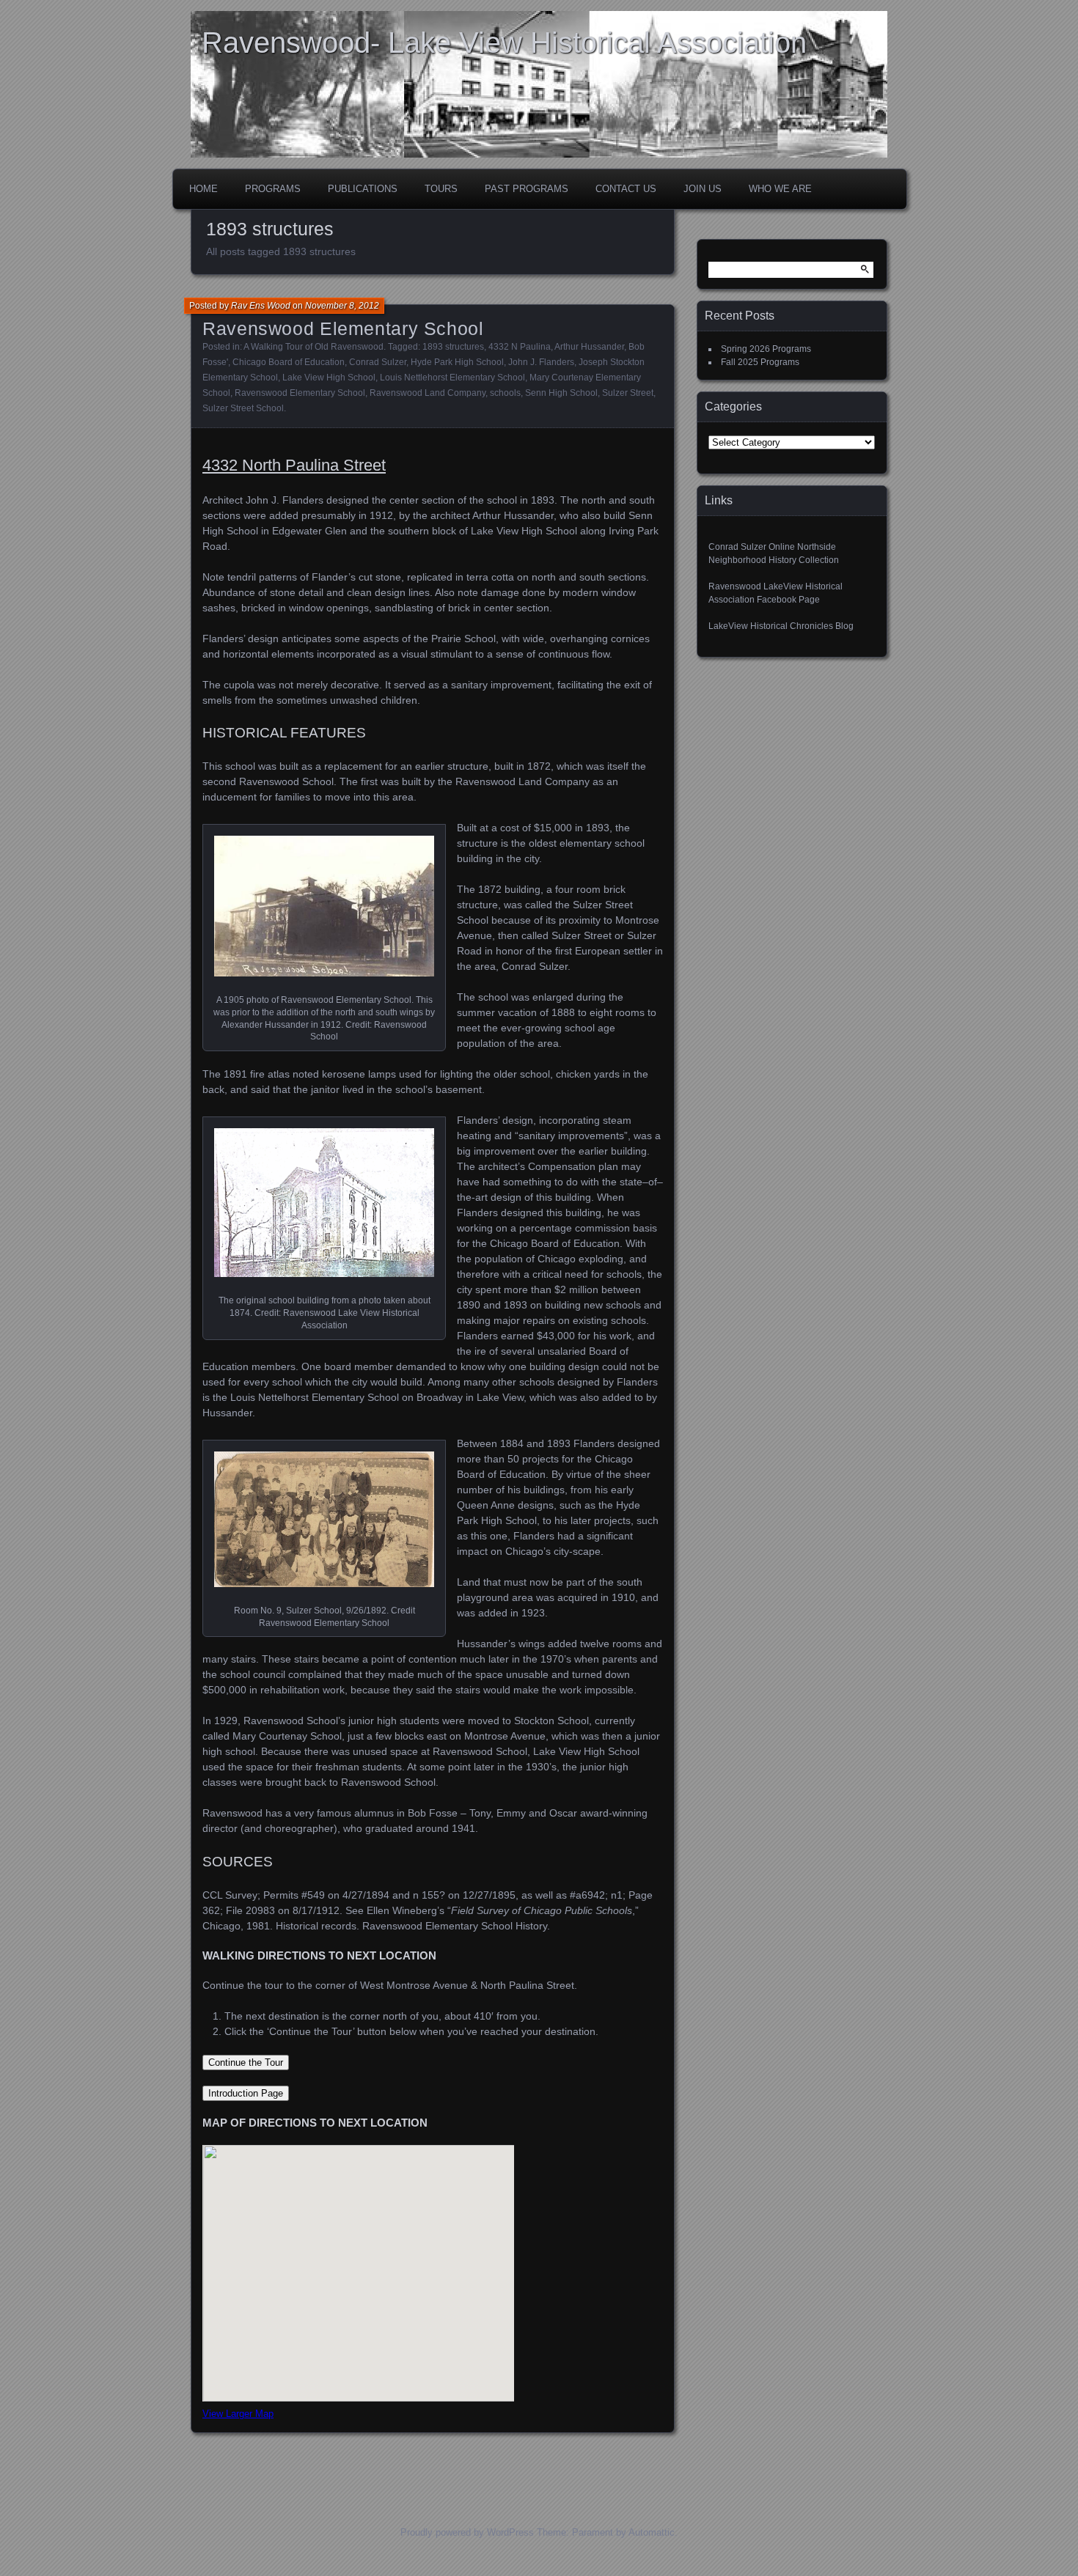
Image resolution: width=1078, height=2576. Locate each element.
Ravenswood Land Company (428, 393)
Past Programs (527, 189)
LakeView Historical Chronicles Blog (781, 626)
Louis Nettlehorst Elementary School (452, 378)
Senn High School (561, 393)
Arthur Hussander (589, 347)
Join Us (703, 189)
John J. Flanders (541, 362)
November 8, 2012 (342, 306)
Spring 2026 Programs (766, 349)
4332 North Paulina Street (294, 465)
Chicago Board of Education (289, 362)
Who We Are (780, 189)
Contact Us (626, 189)
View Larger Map (238, 2414)
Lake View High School (329, 378)
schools (505, 393)
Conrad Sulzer (378, 362)
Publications (363, 189)
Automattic (652, 2532)
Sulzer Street (628, 393)
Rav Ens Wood (261, 306)
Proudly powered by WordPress (467, 2532)
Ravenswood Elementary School (343, 328)
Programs (273, 189)
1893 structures (453, 347)
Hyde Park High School (457, 362)
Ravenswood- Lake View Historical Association (504, 43)
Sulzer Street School (243, 408)
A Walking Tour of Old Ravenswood (313, 347)
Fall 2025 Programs (760, 362)
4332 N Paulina (520, 347)
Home (203, 189)
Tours (441, 189)
